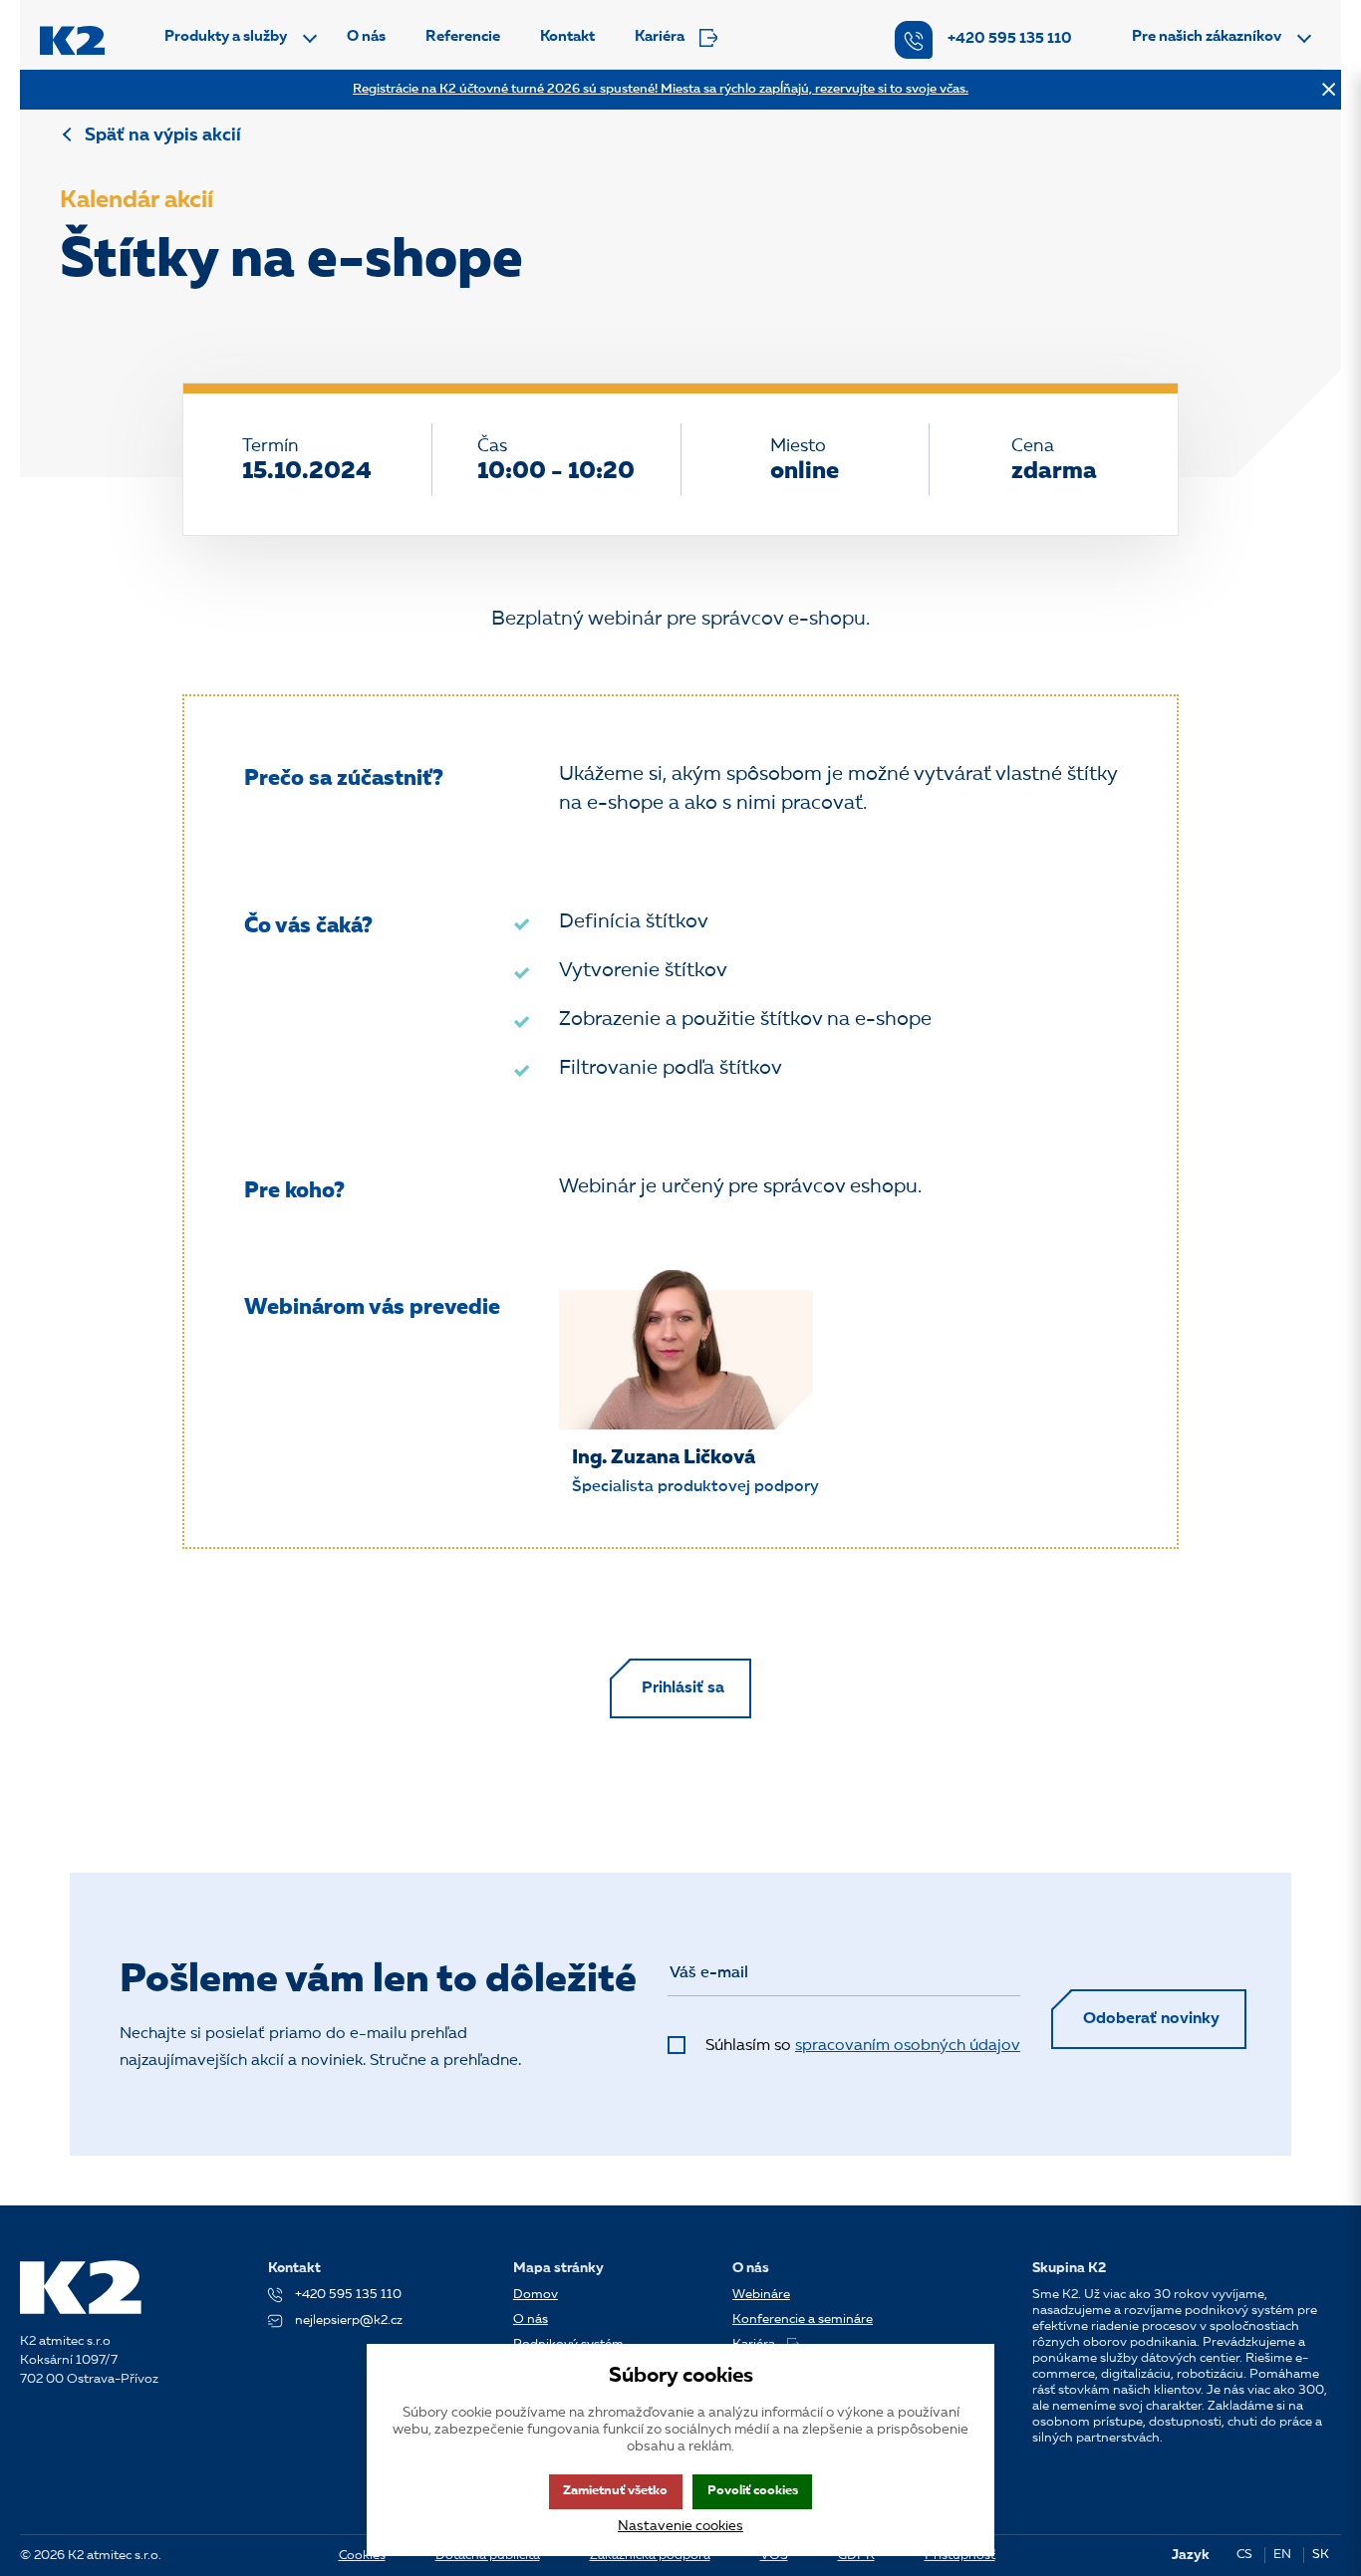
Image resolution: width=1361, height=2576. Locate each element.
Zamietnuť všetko (615, 2491)
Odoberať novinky (1151, 2019)
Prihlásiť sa (683, 1688)
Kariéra (660, 37)
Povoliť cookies (753, 2491)
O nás (366, 37)
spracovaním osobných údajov (908, 2046)
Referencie (463, 37)
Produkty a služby (226, 37)
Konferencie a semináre (803, 2319)
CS (1244, 2555)
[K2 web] (72, 40)
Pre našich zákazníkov (1207, 37)
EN (1282, 2555)
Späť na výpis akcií (163, 135)
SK (1321, 2555)
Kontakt (567, 37)
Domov (536, 2295)
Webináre (761, 2295)
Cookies (362, 2556)
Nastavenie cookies (680, 2526)
